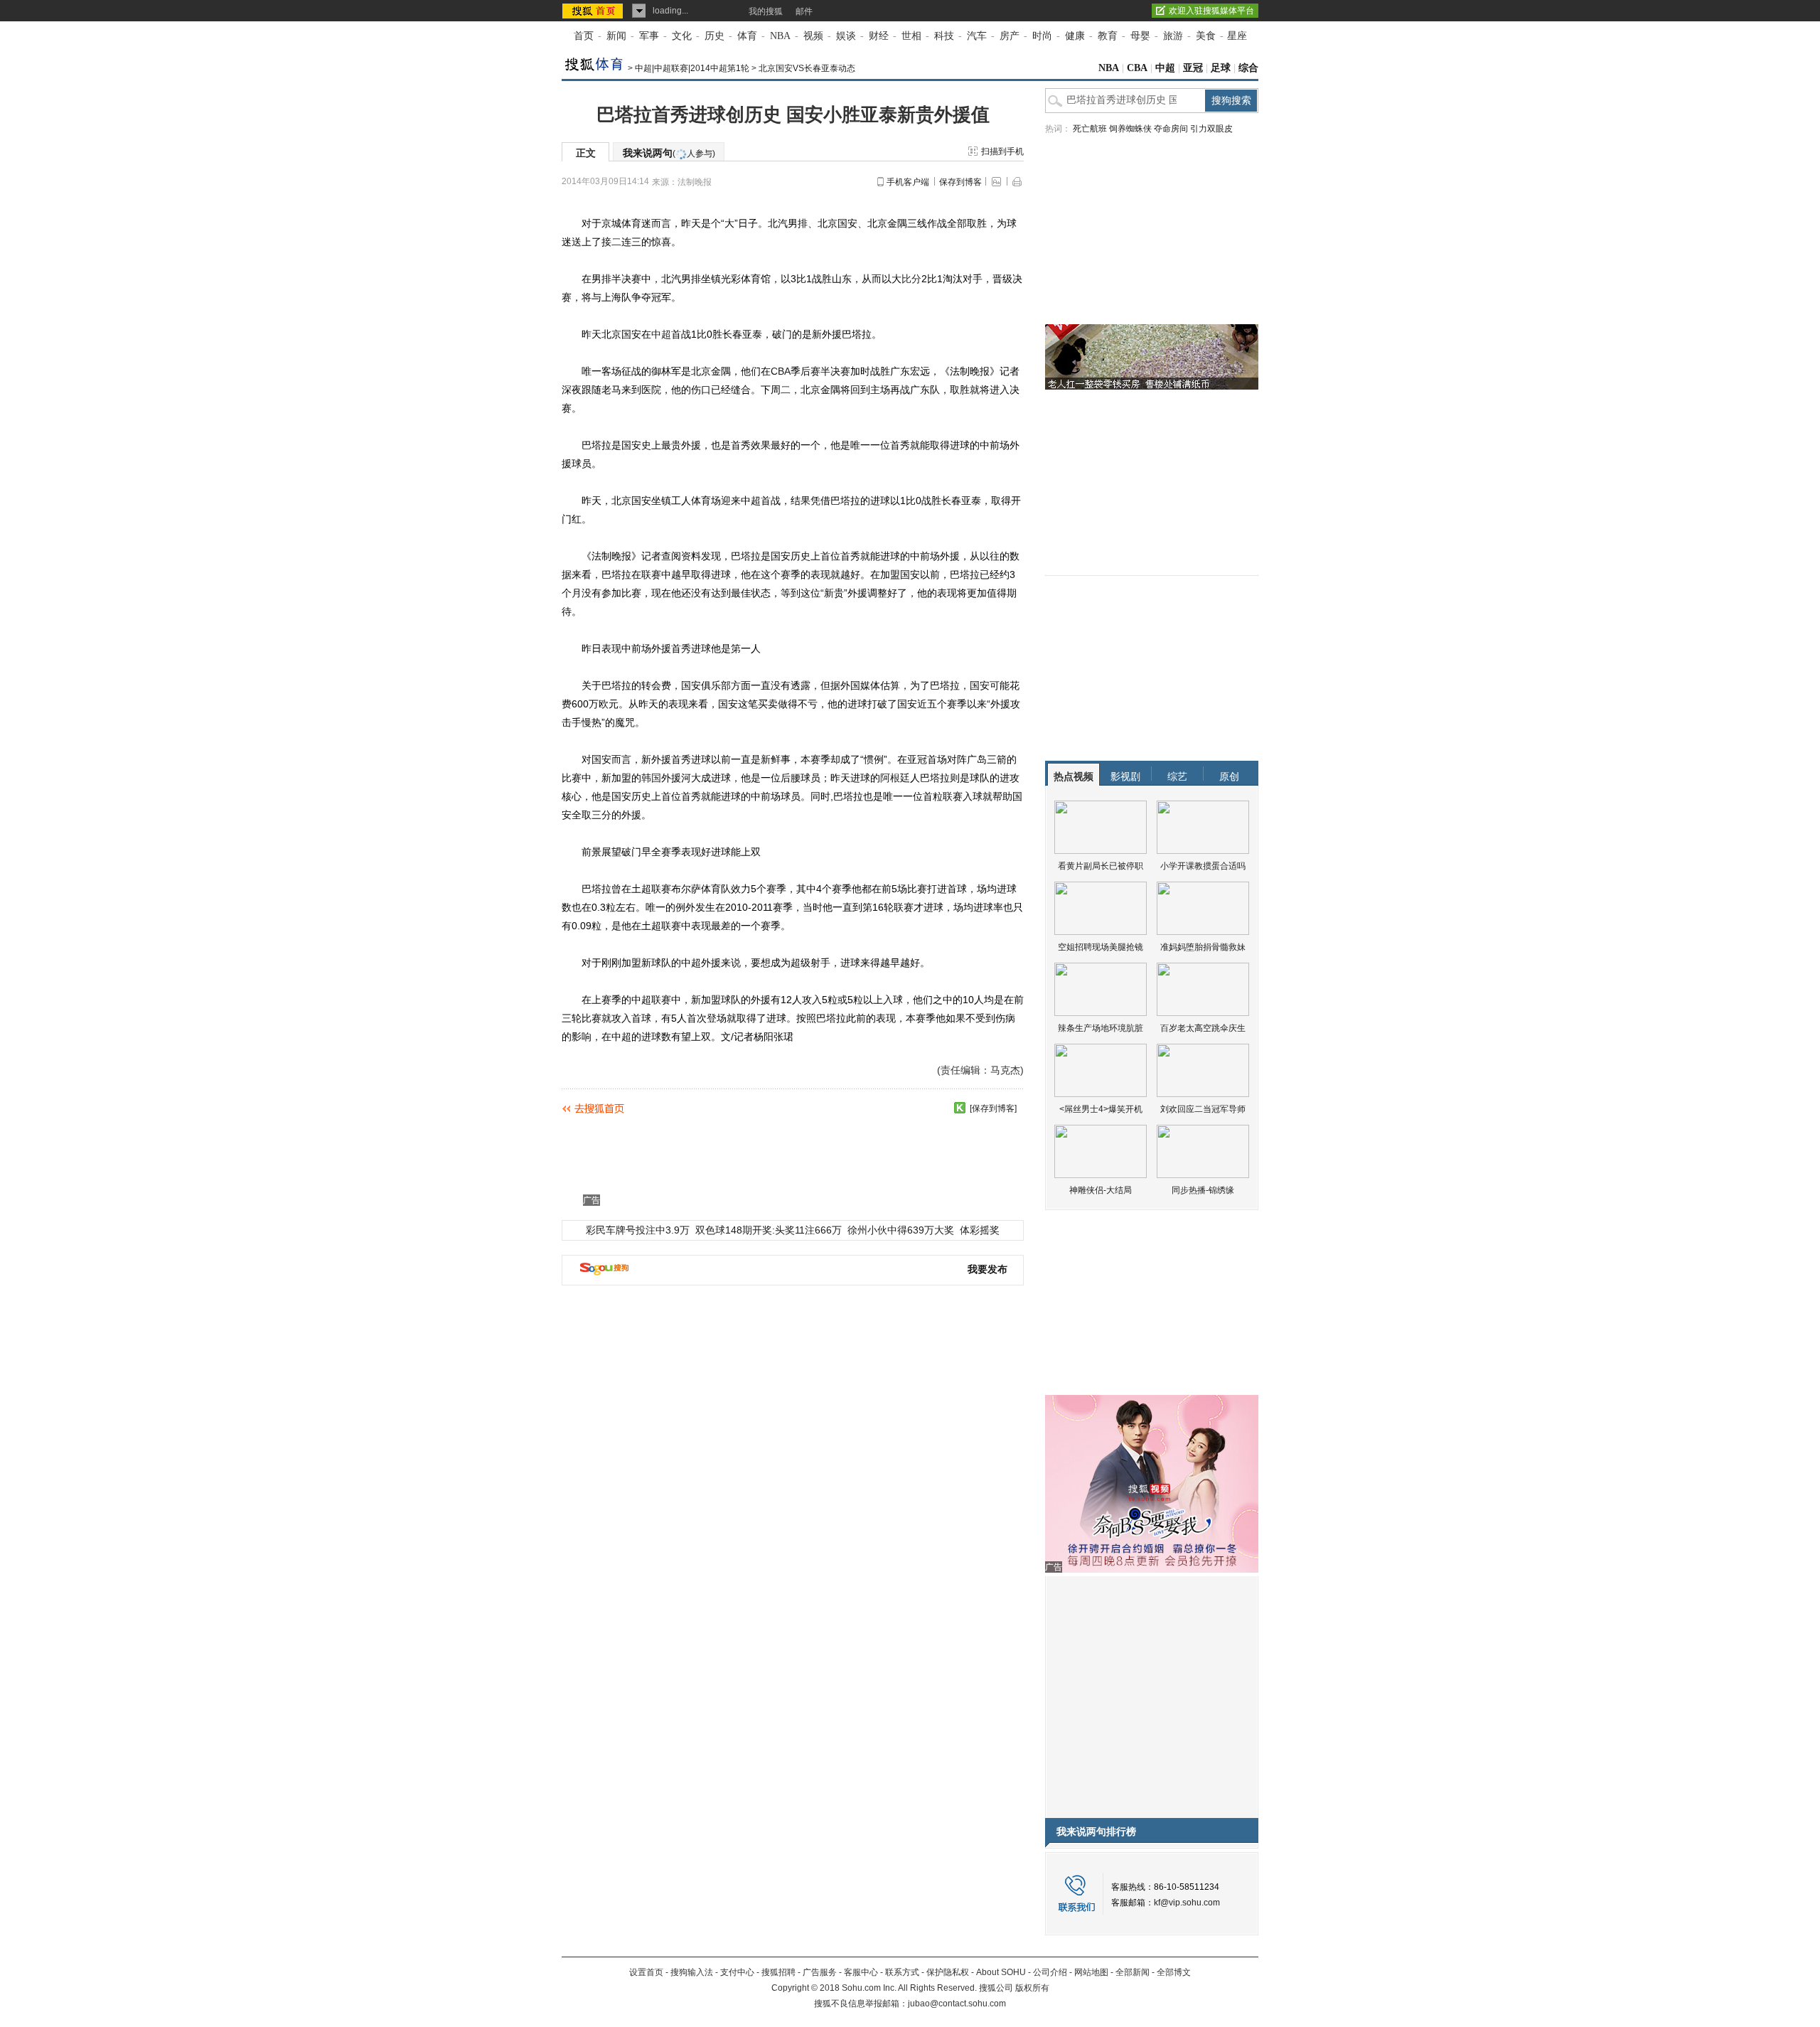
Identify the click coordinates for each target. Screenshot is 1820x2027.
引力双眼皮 (1211, 129)
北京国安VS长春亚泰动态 (807, 68)
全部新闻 (1133, 1972)
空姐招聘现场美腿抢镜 (1101, 947)
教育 (1108, 36)
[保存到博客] (993, 1108)
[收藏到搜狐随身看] (960, 1108)
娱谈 (846, 36)
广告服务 (820, 1972)
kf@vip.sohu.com (1187, 1903)
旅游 (1173, 36)
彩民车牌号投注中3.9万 (638, 1230)
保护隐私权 (948, 1972)
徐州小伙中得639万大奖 (901, 1230)
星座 (1237, 36)
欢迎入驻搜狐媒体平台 (1211, 11)
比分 (911, 279)
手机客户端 (908, 182)
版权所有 (1032, 1988)
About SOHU (1001, 1972)
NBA (780, 36)
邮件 (804, 11)
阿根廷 (895, 778)
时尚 (1042, 36)
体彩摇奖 (980, 1230)
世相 (911, 36)
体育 (747, 36)
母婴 (1140, 36)
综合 (1248, 68)
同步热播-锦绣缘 (1203, 1190)
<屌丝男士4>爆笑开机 (1101, 1109)
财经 (879, 36)
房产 (1010, 36)
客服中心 (861, 1972)
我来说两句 (669, 153)
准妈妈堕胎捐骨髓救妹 (1203, 947)
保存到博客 (960, 182)
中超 (1165, 68)
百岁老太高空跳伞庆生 (1203, 1028)
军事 (649, 36)
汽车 (977, 36)
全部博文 (1174, 1972)
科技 (944, 36)
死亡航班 (1090, 129)
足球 (1221, 68)
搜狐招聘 (778, 1972)
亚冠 (1193, 68)
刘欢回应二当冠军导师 (1203, 1109)
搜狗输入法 (692, 1972)
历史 (714, 36)
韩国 (651, 778)
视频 (813, 36)
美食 (1206, 36)
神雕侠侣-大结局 (1101, 1190)
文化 (682, 36)
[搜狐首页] (594, 11)
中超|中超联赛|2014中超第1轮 (692, 68)
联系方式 (902, 1972)
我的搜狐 (766, 11)
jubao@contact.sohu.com (957, 2004)
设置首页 (646, 1972)
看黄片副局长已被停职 (1101, 866)
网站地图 (1091, 1972)
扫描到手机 (1002, 151)
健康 (1075, 36)
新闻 (616, 36)
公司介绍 (1050, 1972)
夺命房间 (1171, 129)
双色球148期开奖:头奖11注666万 (769, 1230)
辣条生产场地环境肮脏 (1101, 1028)
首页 (584, 36)
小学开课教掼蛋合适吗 (1203, 866)
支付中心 (737, 1972)
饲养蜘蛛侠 (1130, 129)
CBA (1137, 68)
